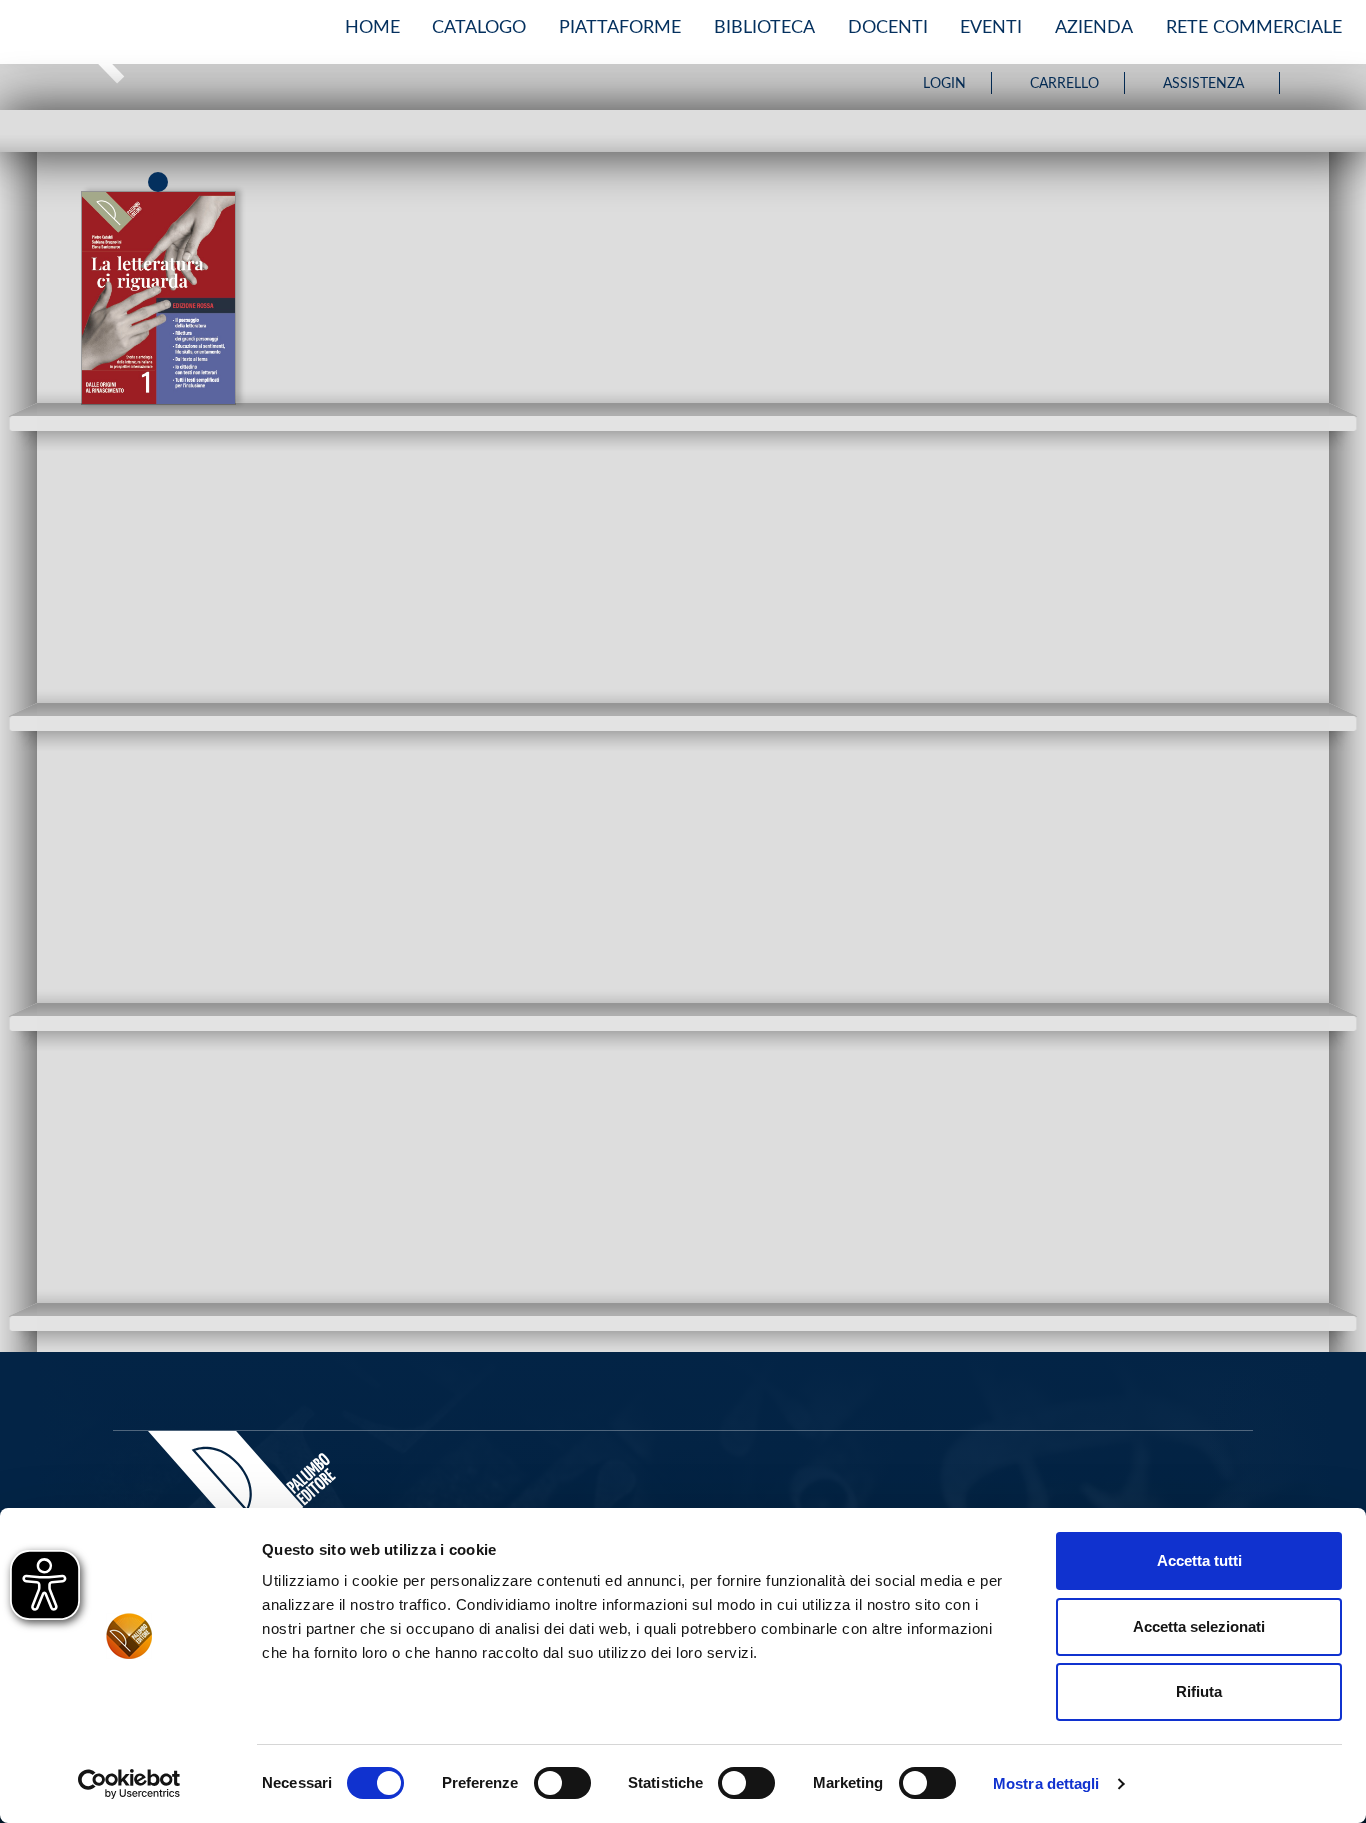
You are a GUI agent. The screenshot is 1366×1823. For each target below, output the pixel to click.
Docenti (888, 27)
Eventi (991, 27)
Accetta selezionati (1199, 1626)
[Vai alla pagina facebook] (1310, 83)
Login (944, 84)
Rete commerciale (1254, 27)
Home (372, 27)
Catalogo (479, 27)
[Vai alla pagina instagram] (1332, 83)
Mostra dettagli (1046, 1783)
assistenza (1203, 84)
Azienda (1094, 27)
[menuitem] (372, 28)
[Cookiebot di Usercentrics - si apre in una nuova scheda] (129, 1784)
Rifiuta (1199, 1691)
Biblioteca (764, 27)
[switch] (562, 1783)
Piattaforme (620, 27)
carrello (1064, 84)
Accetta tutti (1199, 1560)
